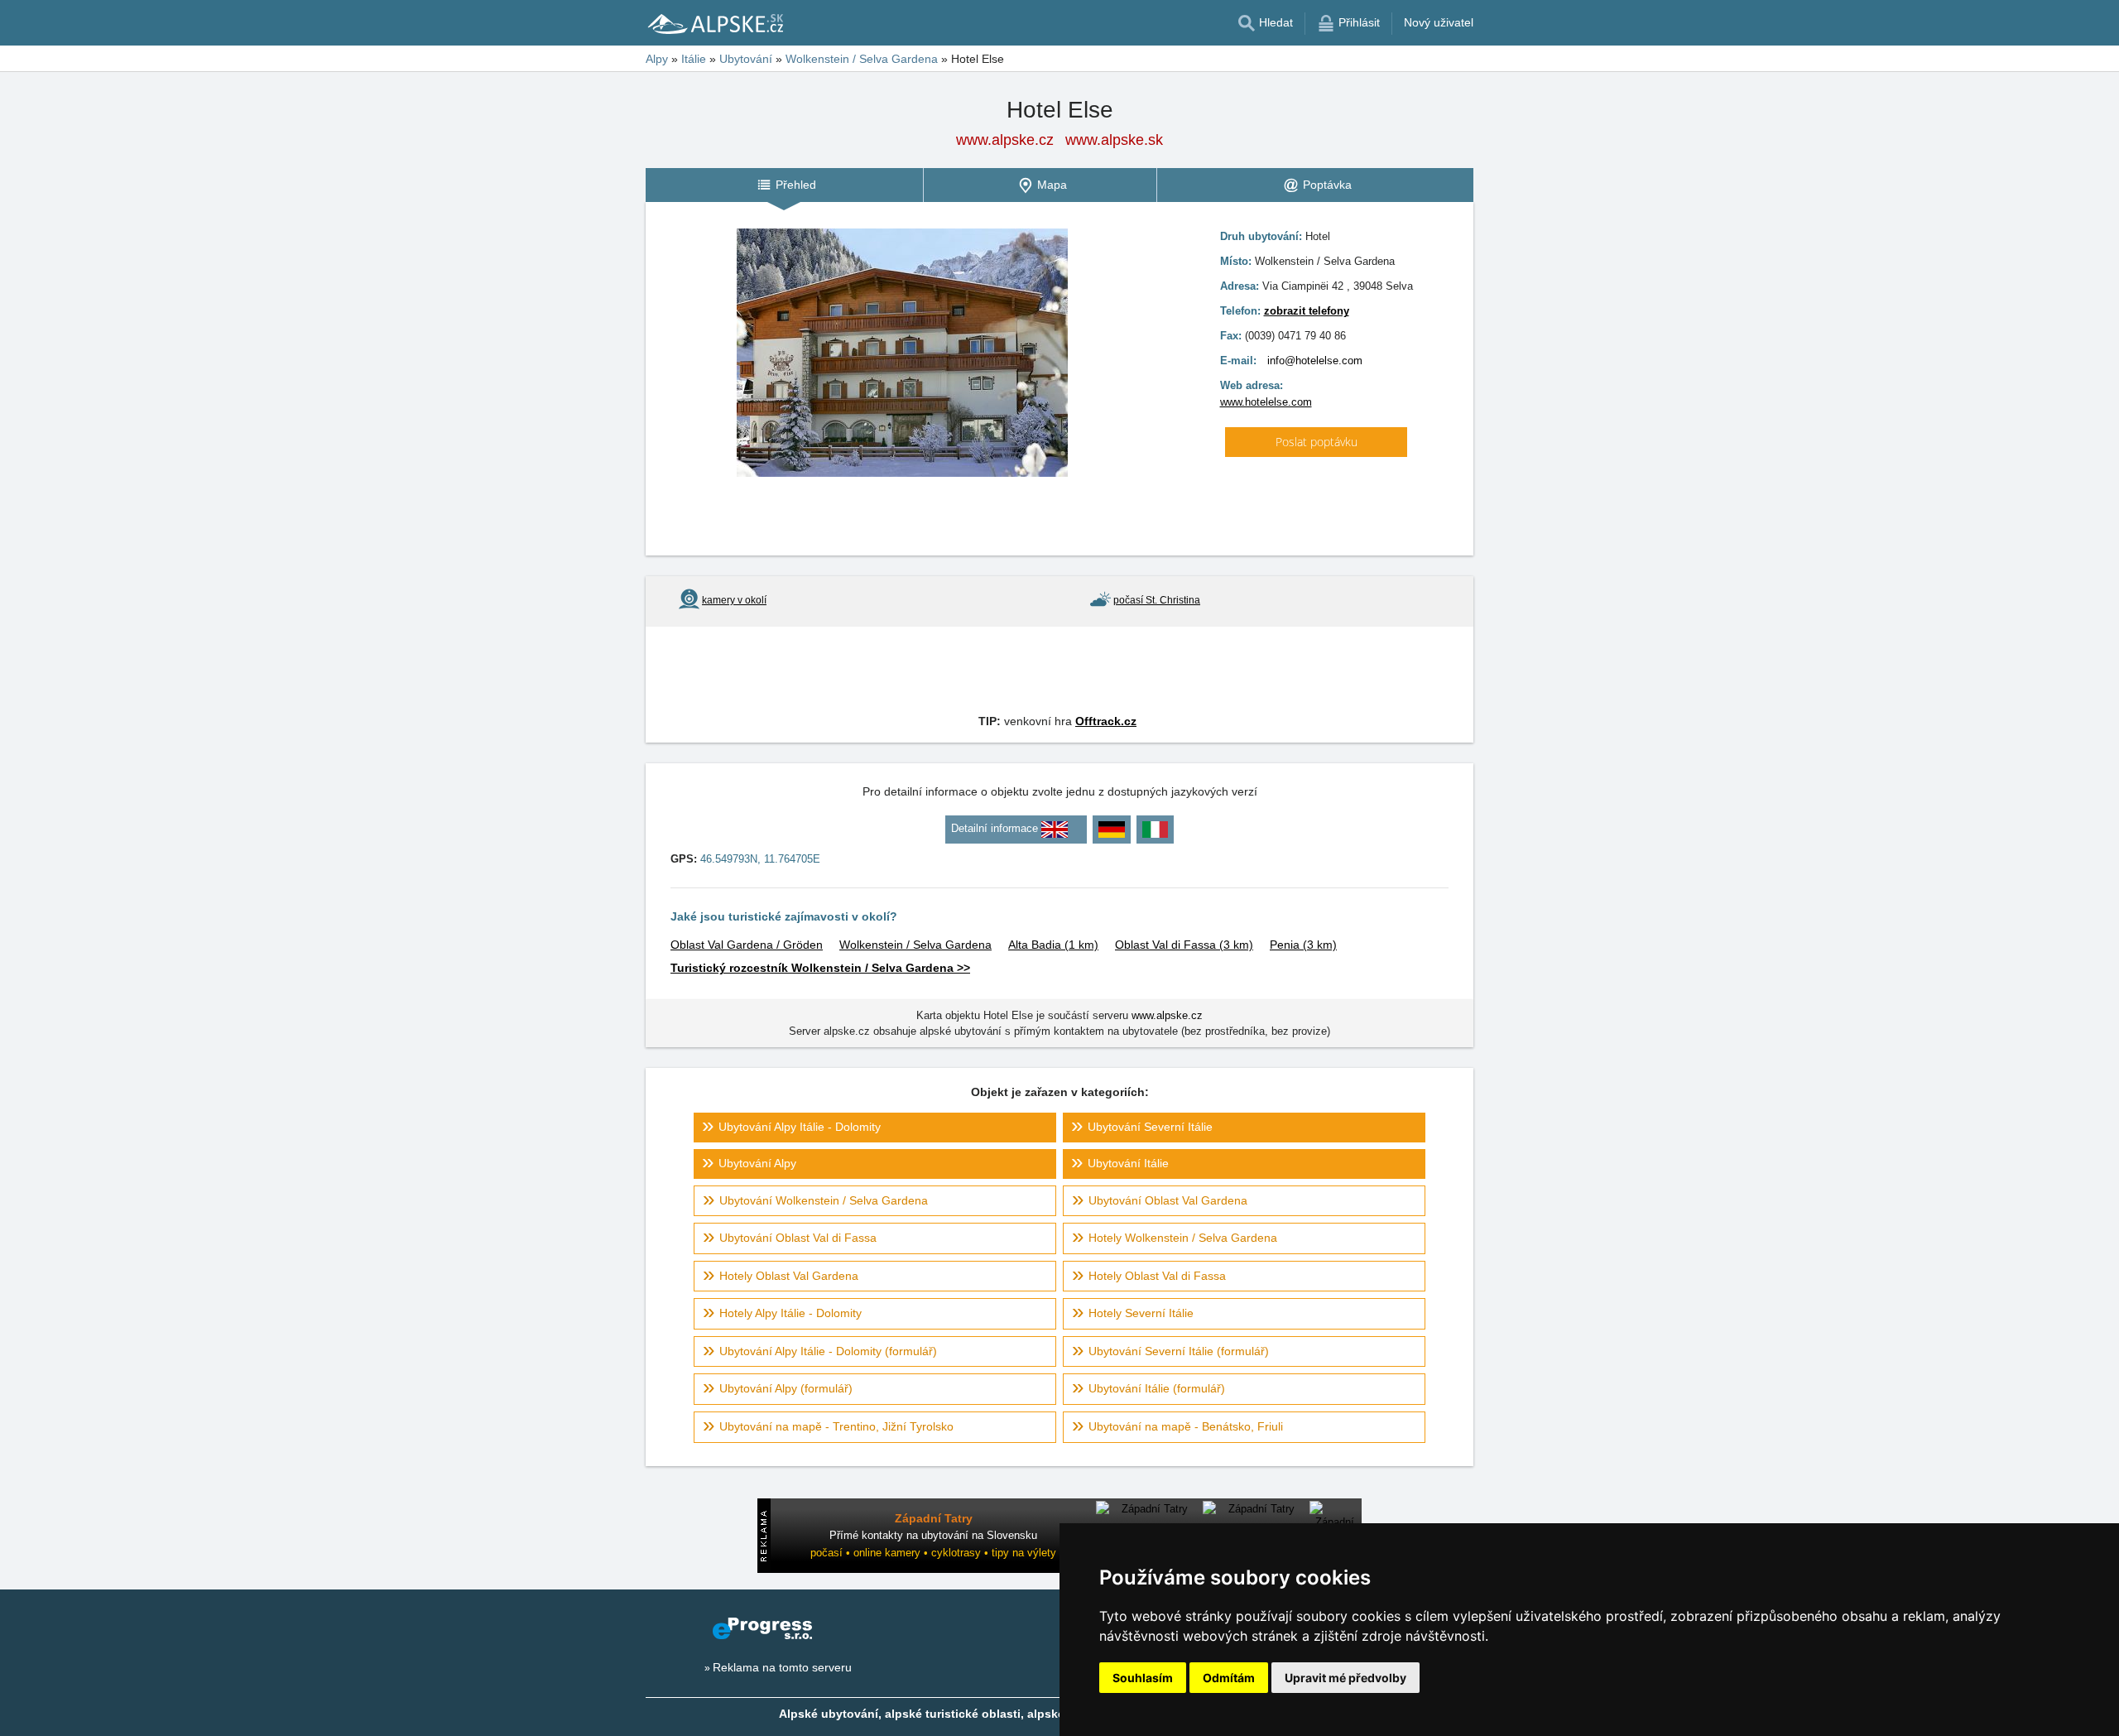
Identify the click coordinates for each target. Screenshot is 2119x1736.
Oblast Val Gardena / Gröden (747, 945)
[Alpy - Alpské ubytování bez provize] (714, 23)
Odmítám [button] (1229, 1678)
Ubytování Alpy (757, 1163)
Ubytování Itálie (1128, 1163)
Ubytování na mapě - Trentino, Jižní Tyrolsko (836, 1426)
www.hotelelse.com (1266, 402)
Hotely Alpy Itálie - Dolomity (790, 1313)
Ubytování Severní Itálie (1150, 1127)
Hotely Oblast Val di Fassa (1157, 1276)
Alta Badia (1053, 945)
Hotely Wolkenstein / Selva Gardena (1183, 1238)
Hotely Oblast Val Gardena (789, 1276)
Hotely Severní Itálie (1141, 1313)
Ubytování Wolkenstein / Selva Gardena (824, 1200)
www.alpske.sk (1114, 140)
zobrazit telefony (1307, 311)
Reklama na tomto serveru (782, 1667)
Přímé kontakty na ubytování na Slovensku (933, 1535)
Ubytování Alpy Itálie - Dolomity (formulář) (828, 1351)
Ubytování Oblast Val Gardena (1168, 1200)
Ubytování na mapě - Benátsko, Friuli (1186, 1426)
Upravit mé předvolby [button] (1345, 1678)
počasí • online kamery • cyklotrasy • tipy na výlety (933, 1553)
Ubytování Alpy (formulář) (786, 1388)
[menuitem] (784, 185)
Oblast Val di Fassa (1184, 945)
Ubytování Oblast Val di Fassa (798, 1238)
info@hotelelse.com (1315, 361)
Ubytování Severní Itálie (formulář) (1179, 1351)
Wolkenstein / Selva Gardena (915, 945)
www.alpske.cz (1005, 140)
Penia (1303, 945)
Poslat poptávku (1317, 442)
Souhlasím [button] (1143, 1678)
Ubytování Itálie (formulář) (1157, 1388)
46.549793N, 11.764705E (760, 859)
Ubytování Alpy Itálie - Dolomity (800, 1127)
